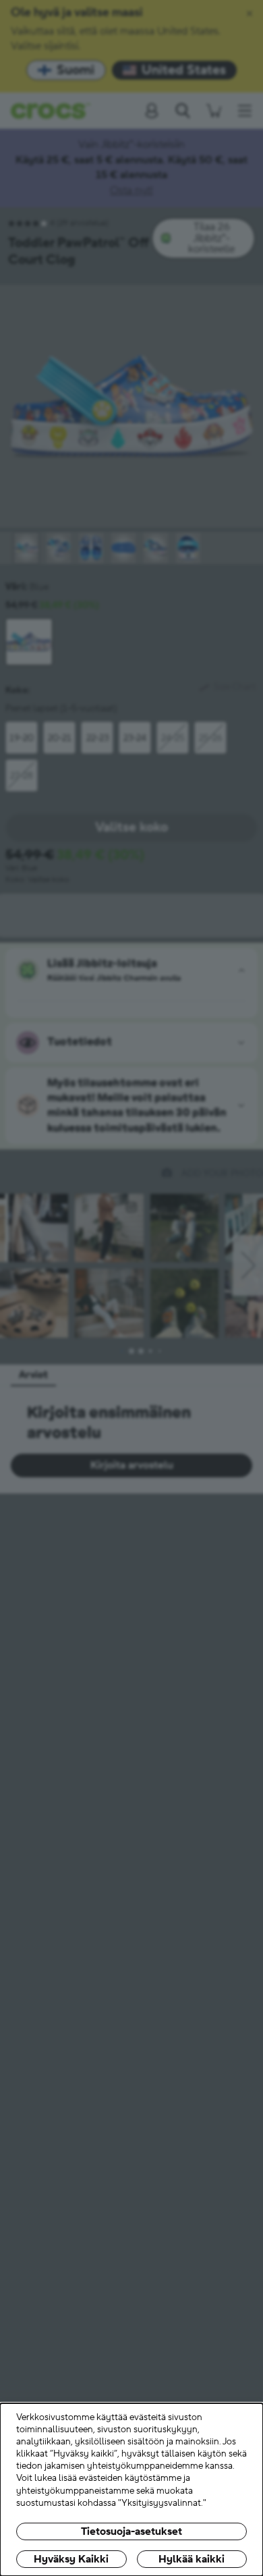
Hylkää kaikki (192, 2559)
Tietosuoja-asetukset (131, 2531)
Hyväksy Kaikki (71, 2559)
